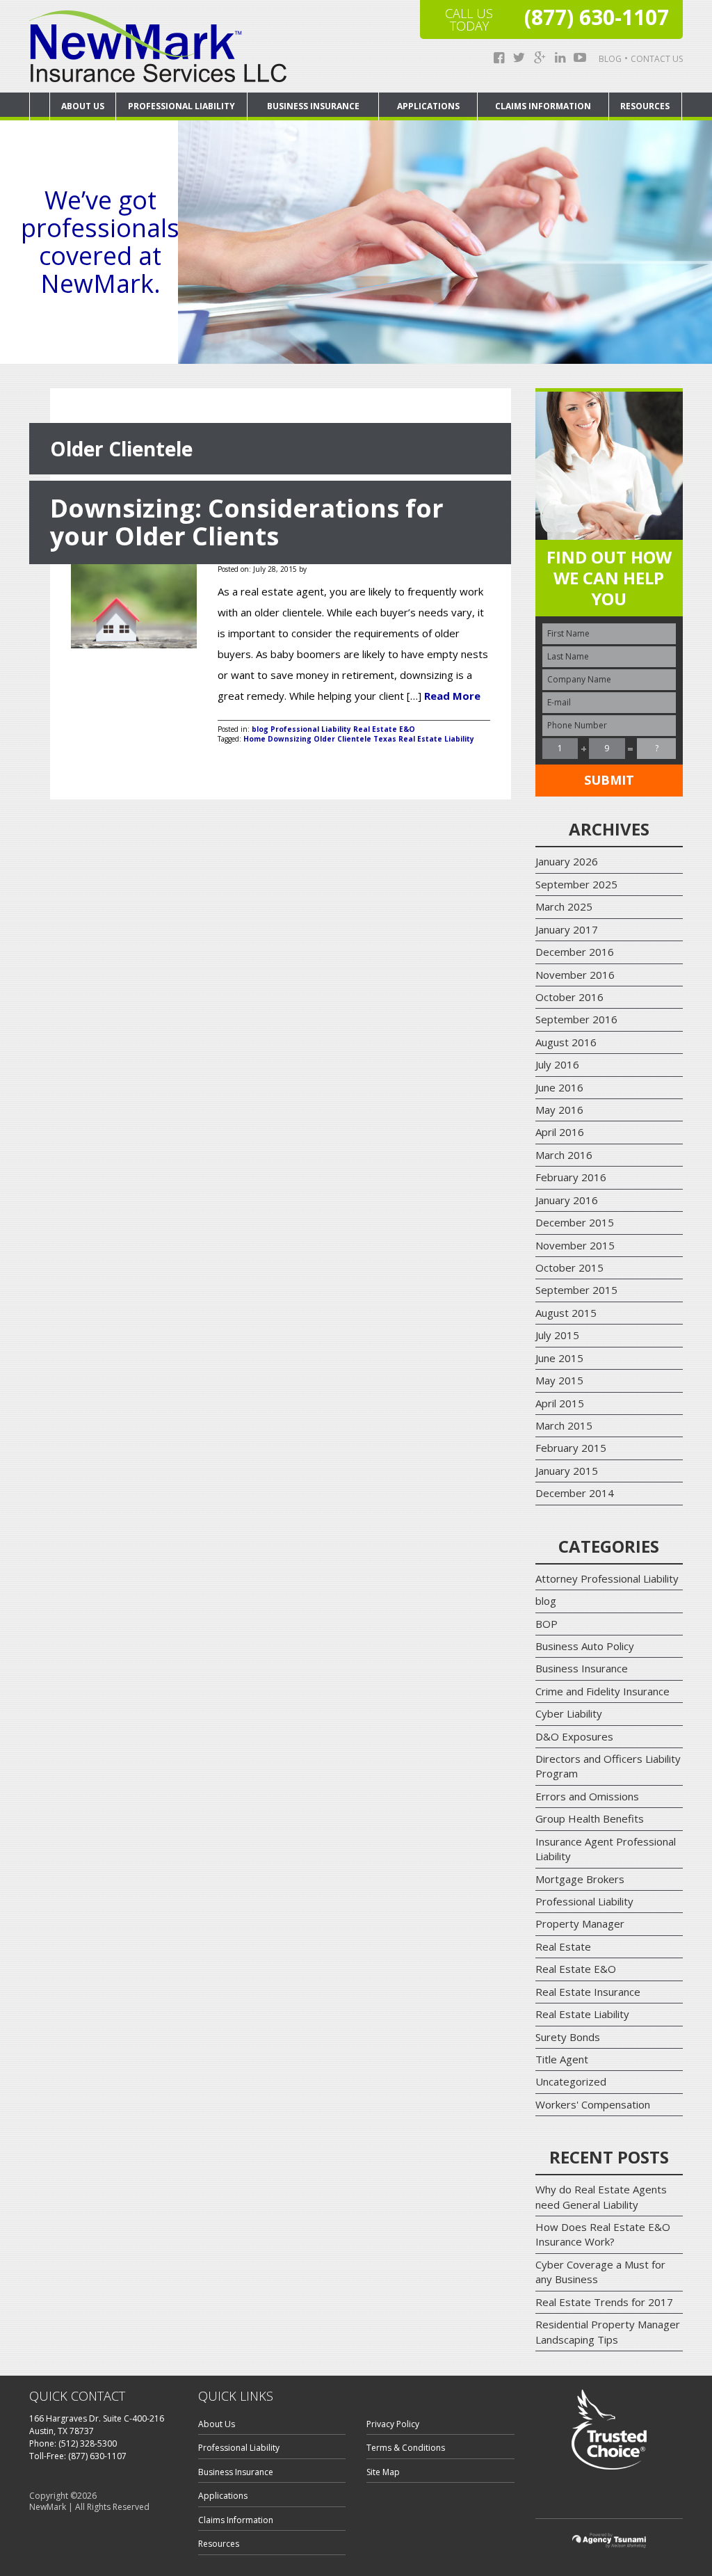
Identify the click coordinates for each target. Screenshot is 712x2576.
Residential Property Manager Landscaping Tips (608, 2331)
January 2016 (567, 1200)
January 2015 (567, 1471)
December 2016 (575, 952)
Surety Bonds (568, 2037)
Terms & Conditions (406, 2448)
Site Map (383, 2472)
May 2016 (559, 1110)
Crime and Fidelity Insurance (602, 1691)
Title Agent (562, 2059)
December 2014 (575, 1493)
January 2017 (567, 929)
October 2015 (569, 1267)
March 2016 (564, 1155)
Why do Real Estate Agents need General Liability (601, 2197)
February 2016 (571, 1177)
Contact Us (657, 59)
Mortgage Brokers (580, 1879)
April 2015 (560, 1403)
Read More (452, 696)
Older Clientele (342, 739)
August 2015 (566, 1313)
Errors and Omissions (587, 1796)
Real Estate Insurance (588, 1992)
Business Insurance (313, 106)
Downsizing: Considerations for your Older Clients (247, 522)
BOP (547, 1624)
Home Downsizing (277, 739)
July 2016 (557, 1064)
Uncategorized (571, 2081)
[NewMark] (158, 46)
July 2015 (557, 1335)
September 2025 (576, 884)
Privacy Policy (393, 2424)
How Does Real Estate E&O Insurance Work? (603, 2234)
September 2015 (576, 1290)
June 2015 (559, 1358)
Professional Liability (181, 106)
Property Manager (580, 1923)
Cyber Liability (569, 1713)
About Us (83, 106)
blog (260, 729)
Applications (428, 106)
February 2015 (571, 1448)
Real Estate (563, 1946)
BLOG (610, 59)
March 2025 (564, 906)
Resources (645, 106)
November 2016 (575, 975)
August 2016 (566, 1042)
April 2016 (560, 1132)
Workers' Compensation (593, 2104)
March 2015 (564, 1425)
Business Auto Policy (585, 1646)
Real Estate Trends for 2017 (604, 2302)
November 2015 (575, 1245)
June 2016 (559, 1087)
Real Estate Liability (582, 2014)
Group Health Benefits (590, 1818)
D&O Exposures (574, 1736)
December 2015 (575, 1222)
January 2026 (567, 861)
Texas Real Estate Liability (424, 739)
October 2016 (569, 997)
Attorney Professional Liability (607, 1578)
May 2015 (559, 1380)
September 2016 (576, 1019)
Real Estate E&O (384, 729)
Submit (609, 780)
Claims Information (543, 106)
